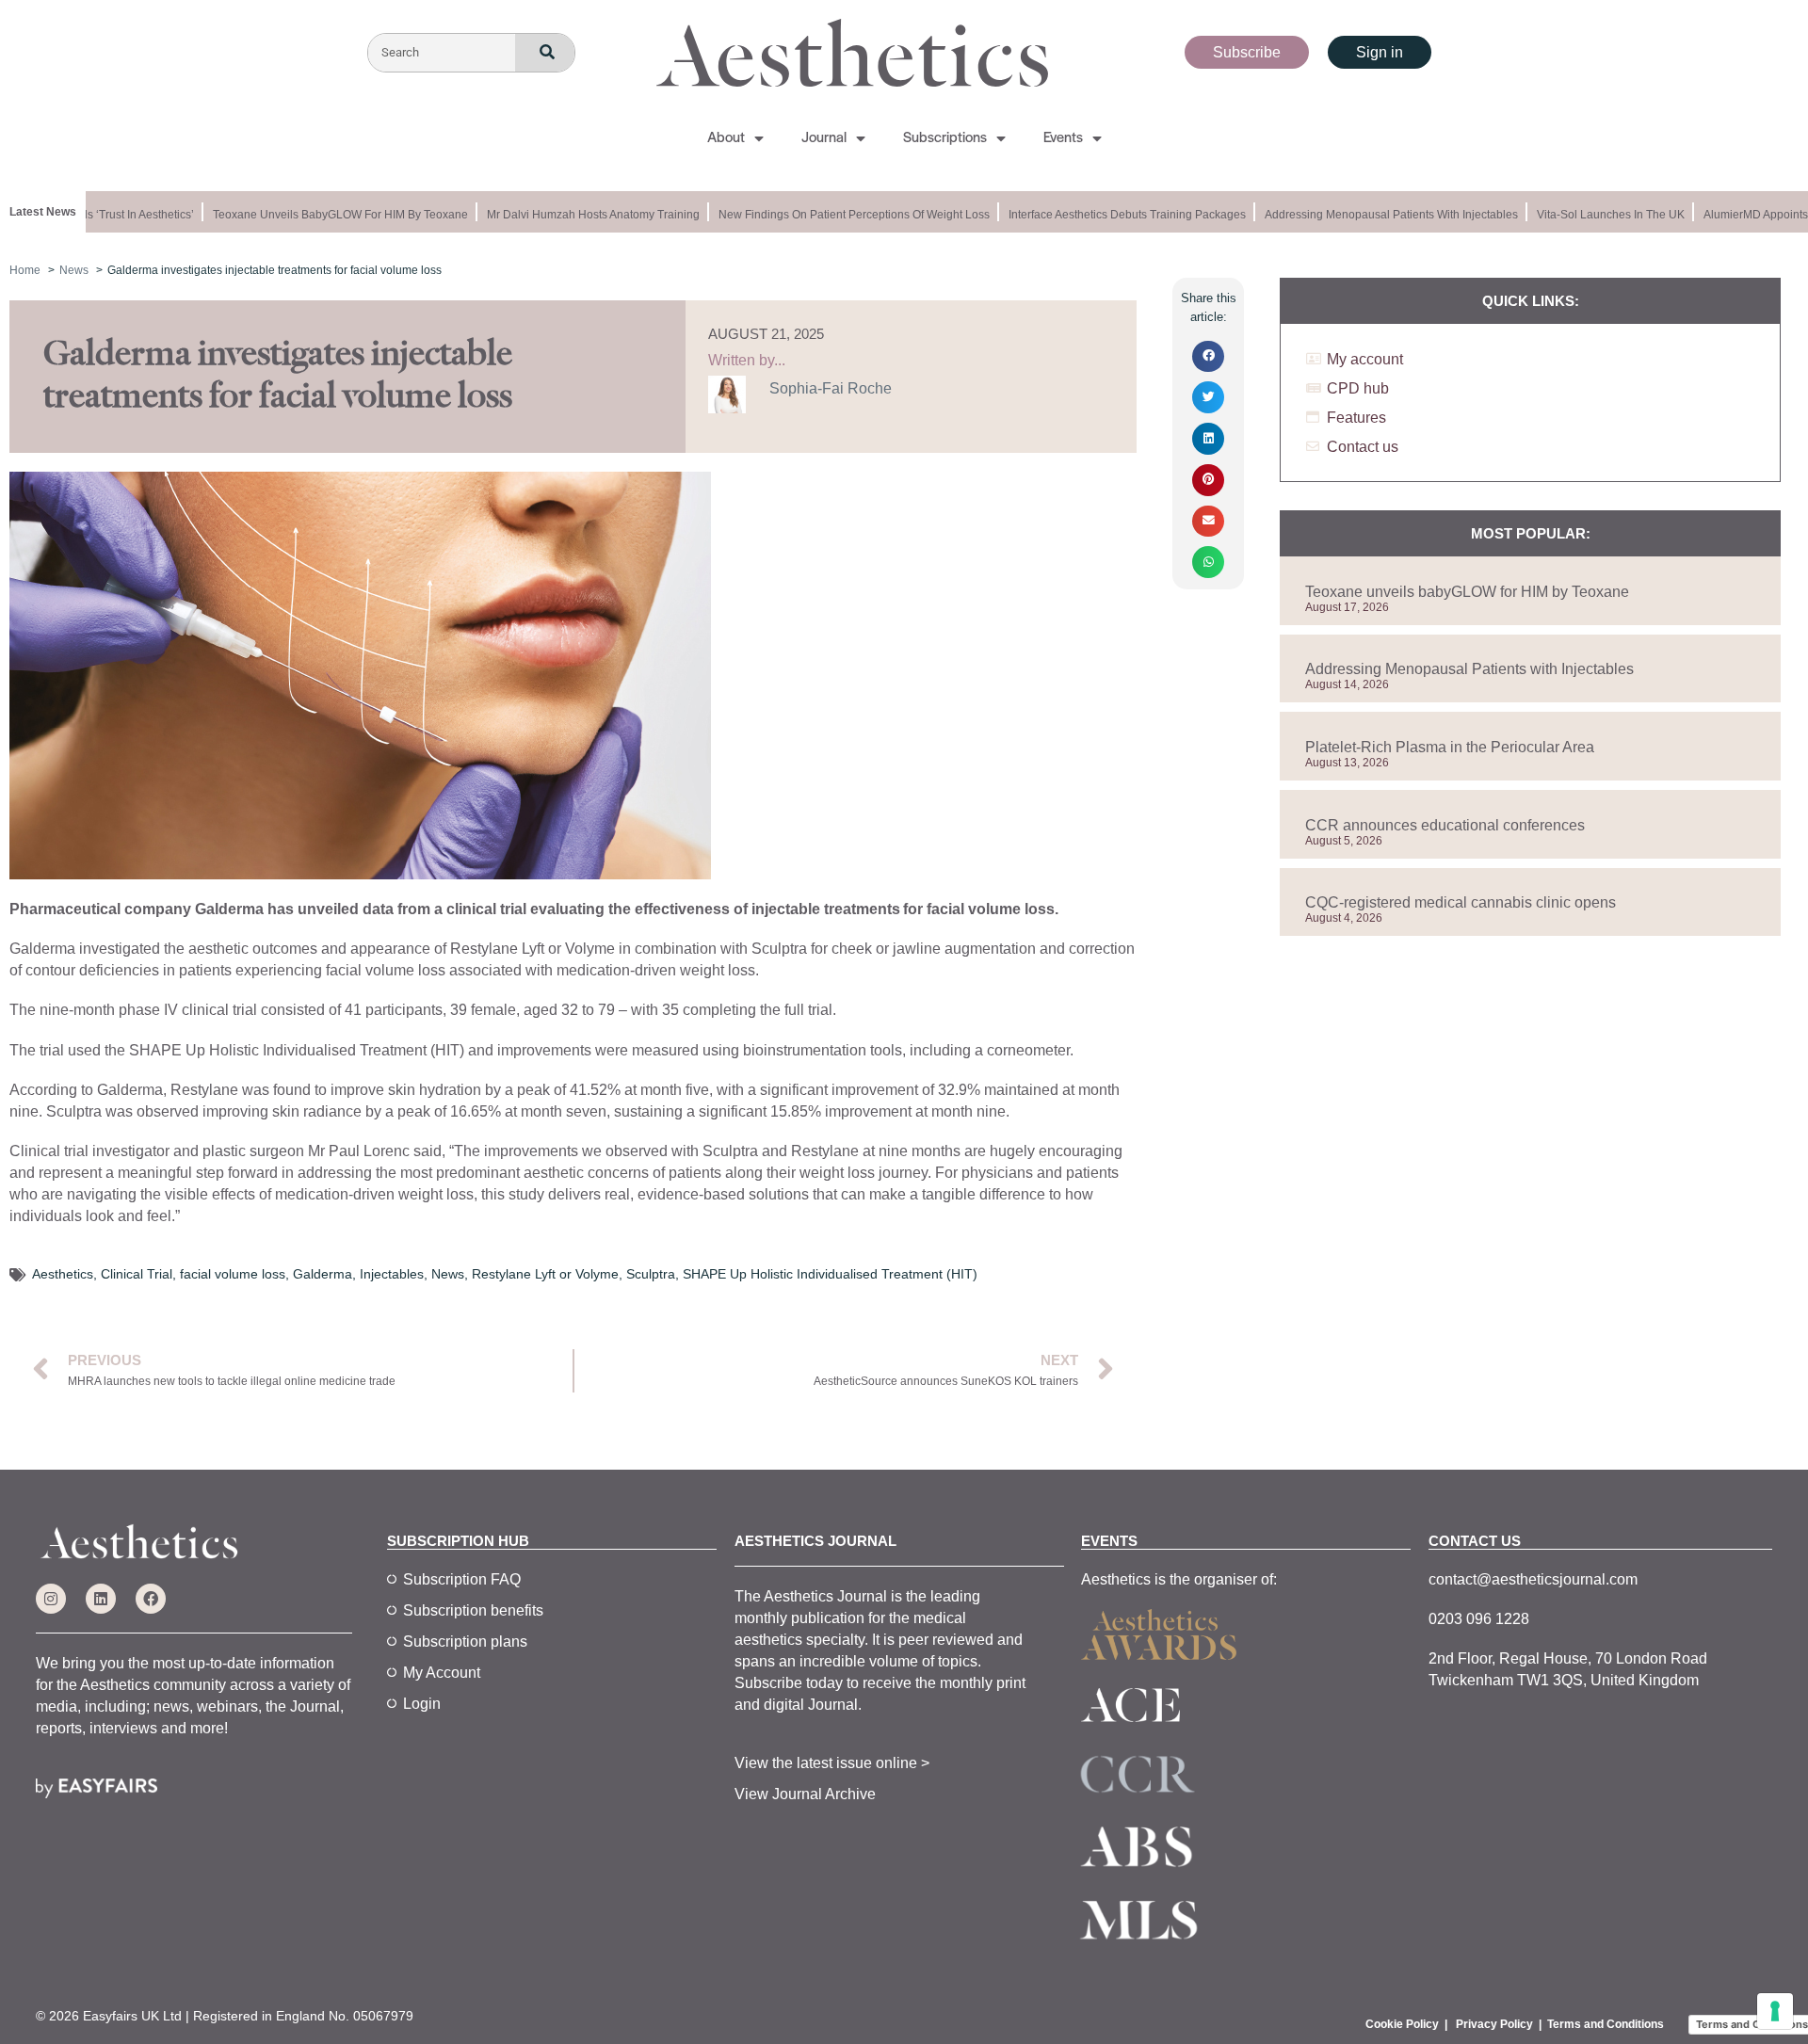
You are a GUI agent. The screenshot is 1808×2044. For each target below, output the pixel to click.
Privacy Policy (1494, 2024)
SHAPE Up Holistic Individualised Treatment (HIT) (830, 1274)
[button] (1208, 357)
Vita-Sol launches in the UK (1596, 215)
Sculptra (651, 1274)
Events (1063, 138)
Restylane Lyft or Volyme (545, 1274)
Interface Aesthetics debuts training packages (1112, 215)
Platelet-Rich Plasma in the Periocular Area (1450, 747)
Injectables (392, 1274)
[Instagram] (51, 1599)
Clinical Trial (137, 1274)
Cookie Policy (1402, 2024)
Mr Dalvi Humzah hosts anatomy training (578, 215)
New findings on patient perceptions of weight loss (839, 215)
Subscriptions (945, 138)
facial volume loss (233, 1274)
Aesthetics (63, 1274)
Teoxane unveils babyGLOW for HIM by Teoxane (325, 215)
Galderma (323, 1274)
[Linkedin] (101, 1599)
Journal (824, 138)
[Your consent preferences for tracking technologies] (1775, 2011)
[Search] (545, 53)
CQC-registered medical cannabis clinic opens (1461, 902)
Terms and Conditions (1606, 2024)
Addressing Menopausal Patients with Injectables (1376, 215)
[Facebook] (151, 1599)
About (726, 138)
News (448, 1274)
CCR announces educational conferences (1445, 825)
